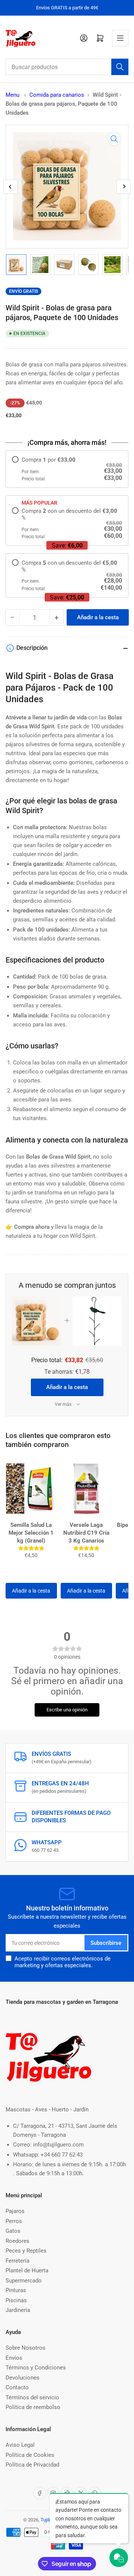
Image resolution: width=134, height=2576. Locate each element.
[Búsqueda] (120, 67)
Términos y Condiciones (36, 2368)
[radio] (67, 469)
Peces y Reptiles (26, 2251)
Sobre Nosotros (25, 2348)
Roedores (17, 2241)
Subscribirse (106, 1943)
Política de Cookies (30, 2455)
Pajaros (15, 2211)
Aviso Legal (20, 2445)
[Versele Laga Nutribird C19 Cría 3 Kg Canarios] (86, 1488)
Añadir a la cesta (67, 1387)
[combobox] (67, 67)
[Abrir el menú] (120, 38)
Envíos (14, 2358)
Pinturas (16, 2290)
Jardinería (18, 2310)
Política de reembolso (33, 2407)
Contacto (17, 2387)
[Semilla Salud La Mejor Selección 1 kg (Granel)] (31, 1488)
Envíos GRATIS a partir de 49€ (67, 8)
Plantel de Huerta (27, 2270)
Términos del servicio (32, 2397)
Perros (14, 2221)
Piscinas (16, 2300)
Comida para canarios (57, 95)
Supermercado (24, 2281)
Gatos (13, 2231)
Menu (12, 95)
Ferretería (17, 2261)
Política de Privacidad (32, 2465)
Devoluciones (23, 2378)
